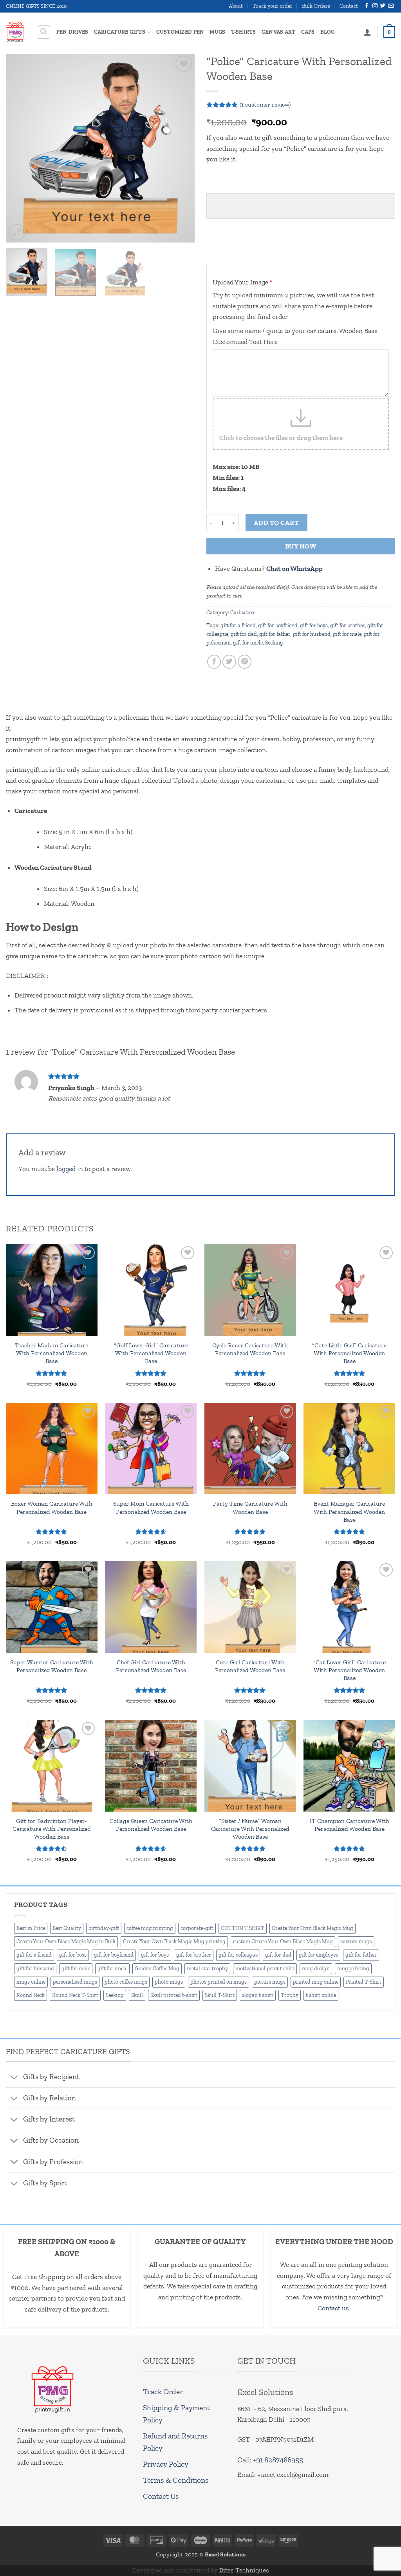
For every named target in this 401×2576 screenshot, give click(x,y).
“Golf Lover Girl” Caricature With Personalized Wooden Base (151, 1353)
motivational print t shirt (265, 1969)
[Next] (181, 148)
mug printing (353, 1969)
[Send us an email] (391, 6)
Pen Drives (72, 32)
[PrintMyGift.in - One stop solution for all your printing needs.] (15, 32)
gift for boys (314, 625)
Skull (137, 1995)
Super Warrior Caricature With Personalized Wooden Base (52, 1666)
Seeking (274, 643)
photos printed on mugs (219, 1982)
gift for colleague (238, 1955)
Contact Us (161, 2496)
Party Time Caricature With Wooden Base (250, 1507)
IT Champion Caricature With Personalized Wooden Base (350, 1825)
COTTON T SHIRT (243, 1928)
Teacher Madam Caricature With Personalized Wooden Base (51, 1353)
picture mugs (270, 1982)
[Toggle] (14, 2078)
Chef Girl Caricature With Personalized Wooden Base (151, 1666)
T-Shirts (244, 32)
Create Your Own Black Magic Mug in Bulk (66, 1942)
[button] (44, 32)
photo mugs (169, 1982)
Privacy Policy (166, 2464)
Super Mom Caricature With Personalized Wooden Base (151, 1507)
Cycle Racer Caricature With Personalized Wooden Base (250, 1349)
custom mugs (356, 1942)
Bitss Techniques (244, 2570)
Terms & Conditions (176, 2480)
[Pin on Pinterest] (245, 662)
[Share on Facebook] (214, 662)
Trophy (290, 1995)
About (236, 6)
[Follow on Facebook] (367, 6)
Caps (308, 32)
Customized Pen (180, 32)
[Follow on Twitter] (383, 6)
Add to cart (276, 523)
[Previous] (20, 148)
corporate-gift (197, 1928)
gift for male (347, 634)
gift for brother (348, 625)
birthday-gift (104, 1928)
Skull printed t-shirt (174, 1995)
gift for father (275, 634)
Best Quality (67, 1928)
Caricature (243, 613)
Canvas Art (279, 32)
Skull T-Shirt (220, 1995)
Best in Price (31, 1928)
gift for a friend (238, 625)
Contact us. (334, 2308)
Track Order (163, 2392)
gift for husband (312, 634)
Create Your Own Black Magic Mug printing (174, 1942)
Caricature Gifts (120, 32)
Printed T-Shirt (364, 1982)
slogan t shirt (258, 1995)
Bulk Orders (316, 6)
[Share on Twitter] (229, 662)
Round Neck (31, 1995)
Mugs (217, 32)
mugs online (31, 1982)
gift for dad (244, 634)
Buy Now (301, 546)
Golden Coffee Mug (157, 1969)
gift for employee (318, 1955)
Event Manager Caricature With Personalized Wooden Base (349, 1511)
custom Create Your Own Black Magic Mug (283, 1942)
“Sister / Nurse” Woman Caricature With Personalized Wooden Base (250, 1829)
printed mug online (316, 1982)
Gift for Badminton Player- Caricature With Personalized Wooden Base (52, 1829)
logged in (70, 1169)
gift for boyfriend (278, 625)
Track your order (273, 6)
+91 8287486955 (278, 2460)
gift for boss (73, 1955)
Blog (328, 32)
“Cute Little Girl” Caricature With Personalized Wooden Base (349, 1353)
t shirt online (321, 1995)
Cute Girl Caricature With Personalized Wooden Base (250, 1666)
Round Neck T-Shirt (75, 1995)
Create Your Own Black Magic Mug (312, 1928)
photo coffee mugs (126, 1982)
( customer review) (265, 104)
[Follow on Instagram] (375, 6)
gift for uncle (248, 643)
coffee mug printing (150, 1928)
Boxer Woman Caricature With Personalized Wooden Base (52, 1507)
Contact (349, 6)
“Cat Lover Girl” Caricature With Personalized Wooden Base (350, 1670)
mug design (316, 1969)
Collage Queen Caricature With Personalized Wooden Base (151, 1825)
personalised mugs (75, 1982)
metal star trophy (207, 1969)
